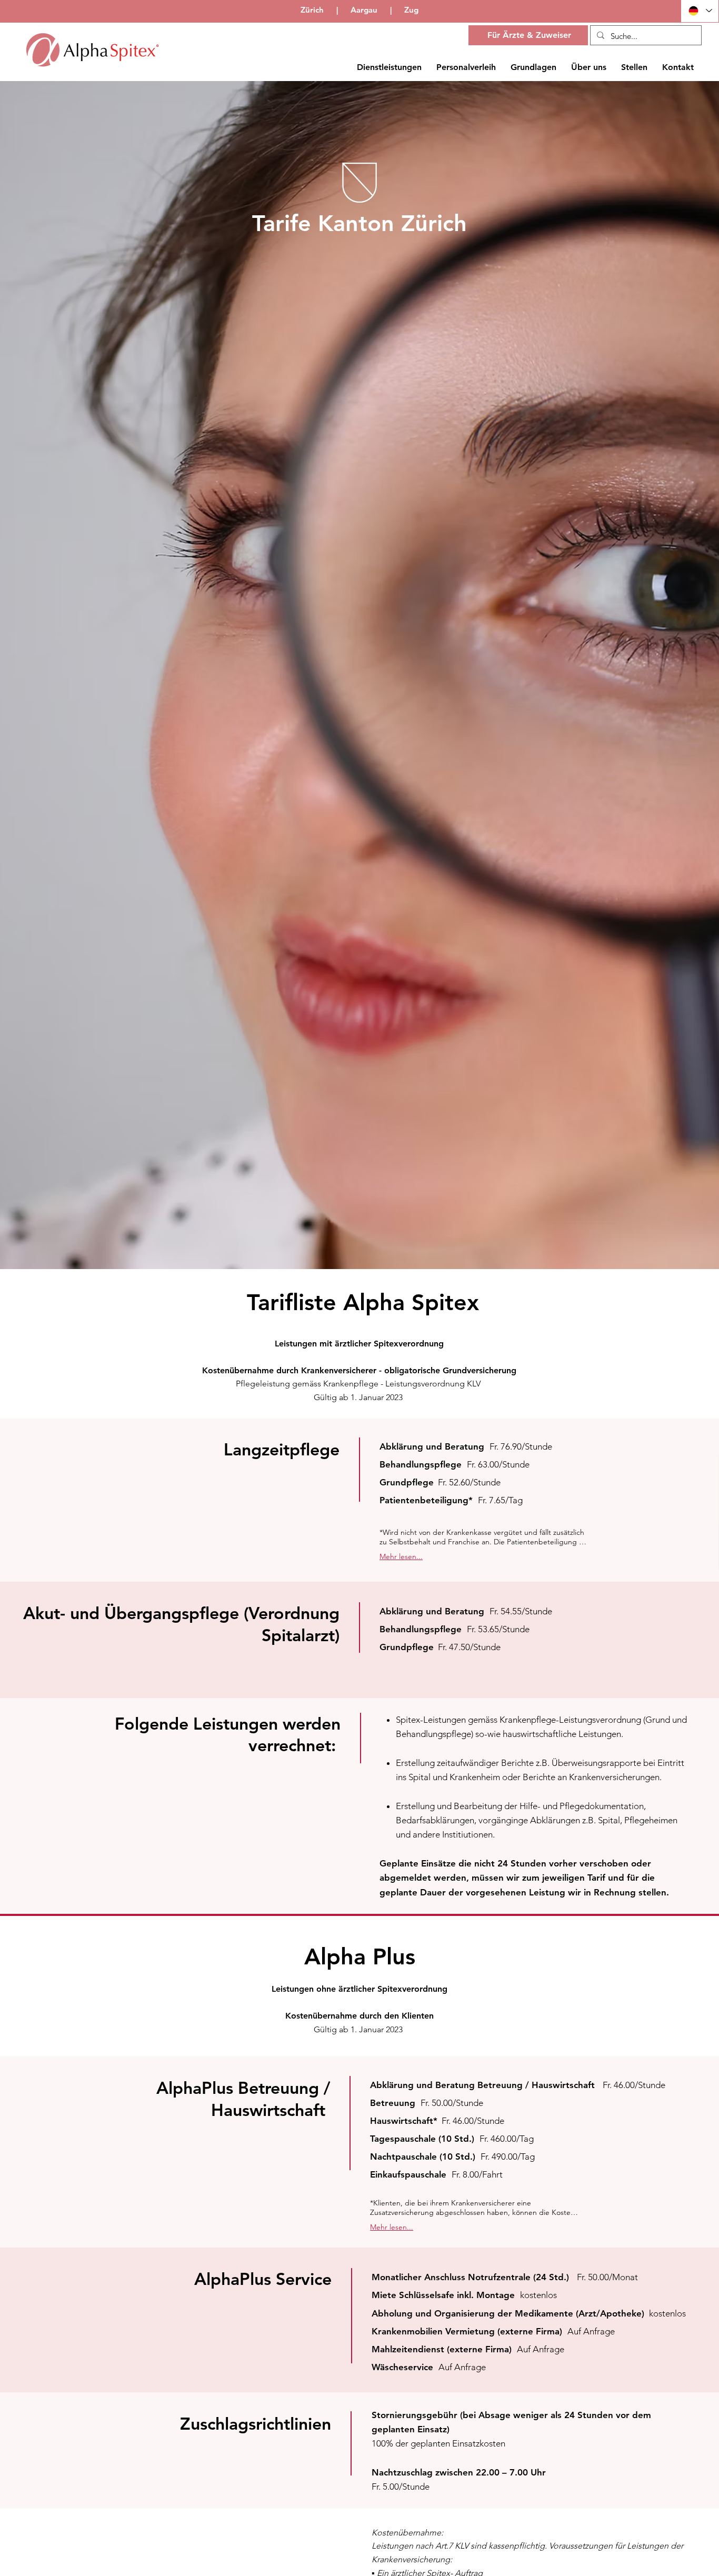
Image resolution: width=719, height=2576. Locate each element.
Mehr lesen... (401, 1556)
